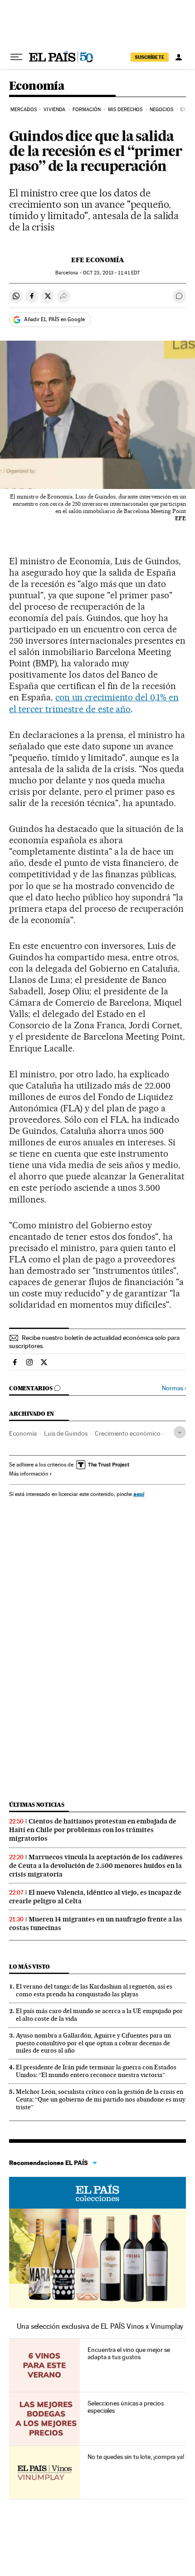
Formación (87, 110)
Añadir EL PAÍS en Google (54, 319)
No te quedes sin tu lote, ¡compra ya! (136, 2457)
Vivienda (54, 110)
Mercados (24, 110)
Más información (29, 1474)
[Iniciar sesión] (179, 57)
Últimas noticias (37, 1805)
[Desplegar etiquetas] (180, 1432)
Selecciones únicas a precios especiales (126, 2407)
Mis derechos (125, 110)
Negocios (162, 110)
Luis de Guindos (66, 1433)
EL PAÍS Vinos (97, 2193)
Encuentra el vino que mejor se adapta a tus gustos (129, 2353)
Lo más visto (29, 1967)
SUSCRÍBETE (150, 57)
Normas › (174, 1388)
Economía (37, 86)
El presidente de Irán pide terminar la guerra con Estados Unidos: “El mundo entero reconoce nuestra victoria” (96, 2071)
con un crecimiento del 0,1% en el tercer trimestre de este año (94, 703)
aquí (139, 1494)
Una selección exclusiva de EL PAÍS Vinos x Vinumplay (100, 2326)
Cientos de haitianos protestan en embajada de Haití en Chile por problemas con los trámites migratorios (93, 1830)
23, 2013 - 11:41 (111, 273)
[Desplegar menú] (16, 57)
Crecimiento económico (128, 1433)
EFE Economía (98, 260)
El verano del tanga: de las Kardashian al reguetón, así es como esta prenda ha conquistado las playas (94, 1990)
